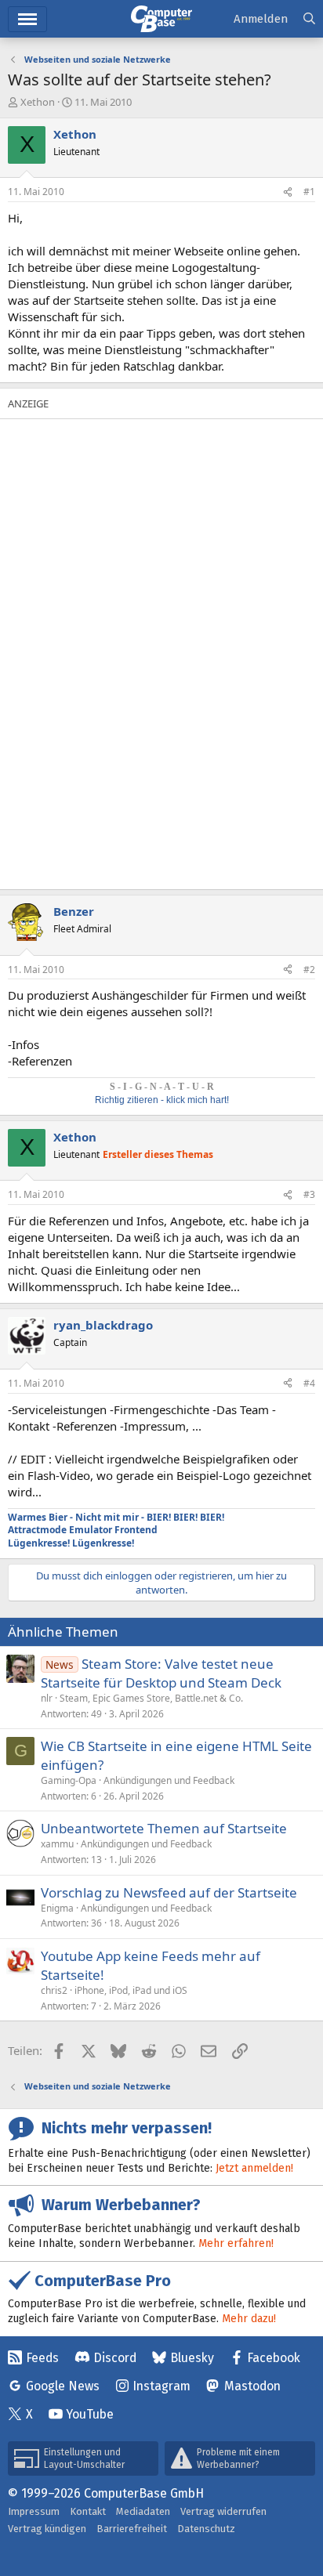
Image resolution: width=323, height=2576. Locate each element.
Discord (115, 2358)
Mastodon (252, 2386)
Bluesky (192, 2358)
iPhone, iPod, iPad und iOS (131, 1990)
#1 (309, 192)
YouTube (90, 2414)
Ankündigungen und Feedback (169, 1780)
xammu (57, 1844)
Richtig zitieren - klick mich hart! (162, 1100)
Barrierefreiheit (132, 2529)
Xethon (38, 102)
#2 (309, 970)
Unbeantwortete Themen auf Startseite (164, 1828)
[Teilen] (288, 192)
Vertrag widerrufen (223, 2511)
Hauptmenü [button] (27, 19)
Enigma (57, 1908)
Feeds (42, 2358)
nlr (47, 1698)
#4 (309, 1383)
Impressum (34, 2511)
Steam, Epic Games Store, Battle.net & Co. (151, 1698)
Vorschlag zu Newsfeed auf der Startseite (169, 1892)
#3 (309, 1194)
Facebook (274, 2358)
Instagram (161, 2386)
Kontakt (88, 2511)
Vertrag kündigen (47, 2529)
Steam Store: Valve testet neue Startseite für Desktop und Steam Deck (161, 1673)
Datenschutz (206, 2529)
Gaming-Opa (69, 1780)
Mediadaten (143, 2511)
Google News (63, 2386)
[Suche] (309, 19)
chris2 (54, 1990)
